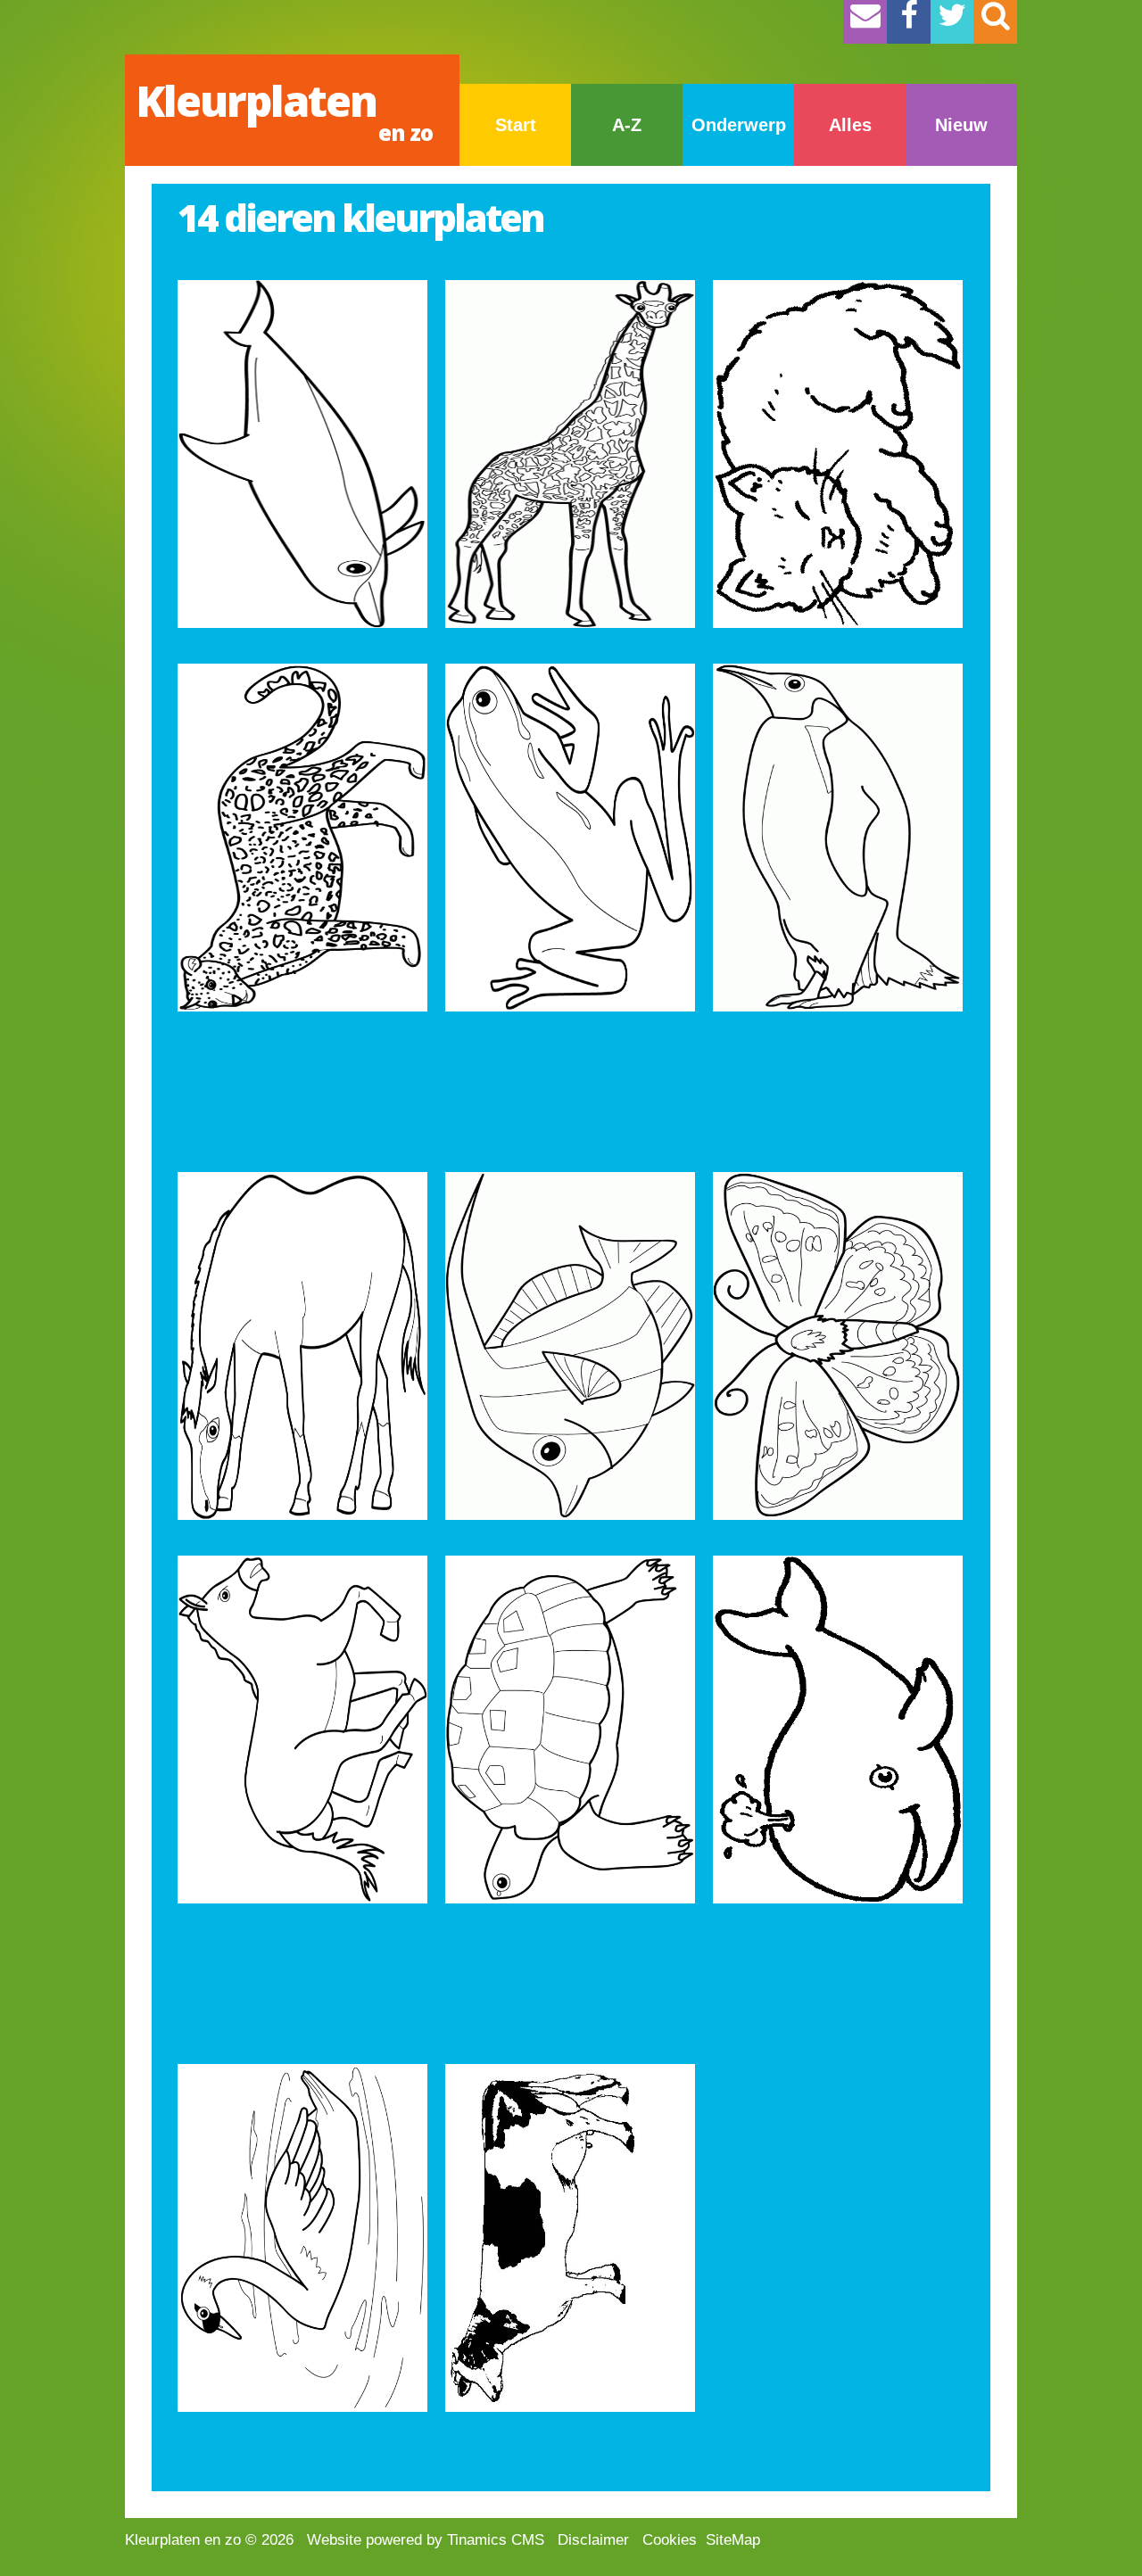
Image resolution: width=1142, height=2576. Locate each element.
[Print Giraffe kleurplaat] (570, 454)
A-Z (627, 125)
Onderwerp (739, 125)
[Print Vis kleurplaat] (570, 1346)
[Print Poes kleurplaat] (838, 454)
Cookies (670, 2540)
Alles (850, 125)
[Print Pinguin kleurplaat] (838, 838)
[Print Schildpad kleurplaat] (570, 1730)
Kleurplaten (284, 109)
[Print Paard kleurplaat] (302, 1346)
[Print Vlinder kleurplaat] (838, 1346)
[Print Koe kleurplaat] (570, 2238)
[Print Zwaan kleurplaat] (302, 2238)
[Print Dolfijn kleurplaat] (302, 454)
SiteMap (733, 2540)
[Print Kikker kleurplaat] (570, 838)
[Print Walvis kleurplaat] (838, 1730)
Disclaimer (593, 2540)
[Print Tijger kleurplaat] (302, 838)
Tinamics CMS (496, 2540)
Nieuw (961, 125)
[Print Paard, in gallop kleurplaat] (302, 1730)
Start (516, 125)
